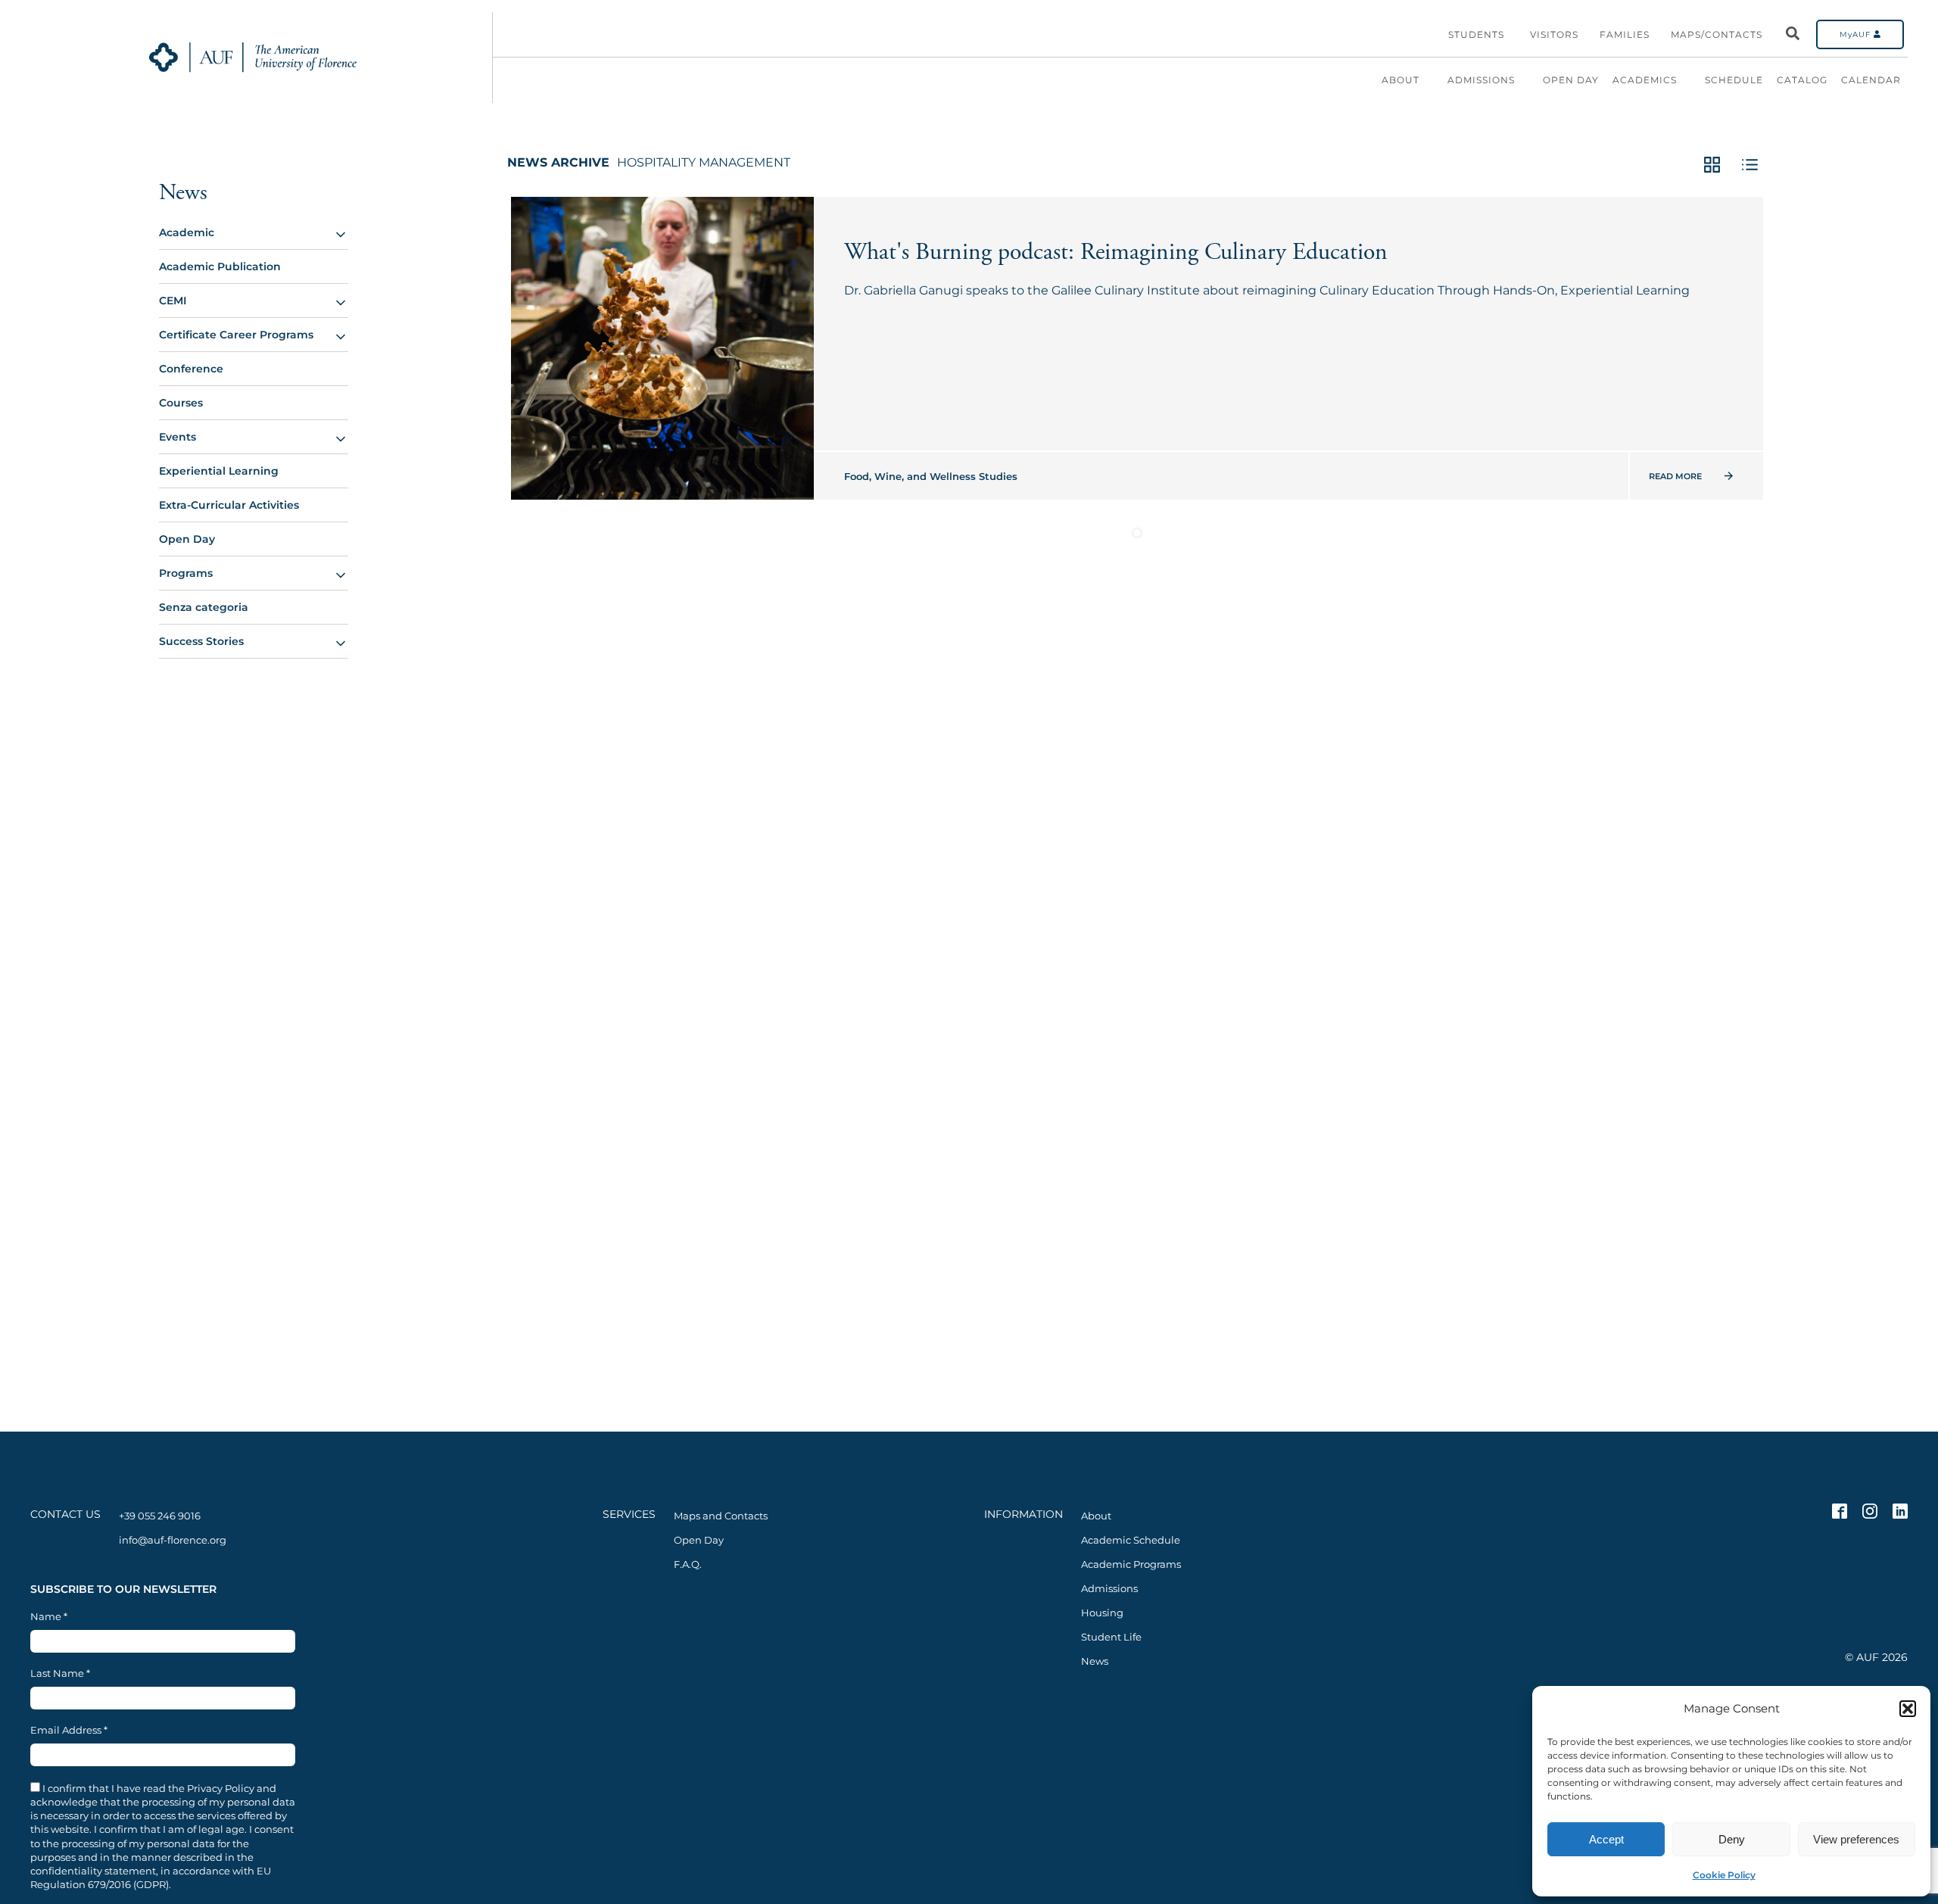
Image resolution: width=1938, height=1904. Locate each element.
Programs (186, 573)
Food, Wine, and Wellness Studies (931, 476)
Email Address (69, 1730)
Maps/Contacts (1717, 34)
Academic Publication (220, 266)
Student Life (1111, 1637)
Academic (187, 232)
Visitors (1554, 34)
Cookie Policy (1724, 1875)
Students (1476, 34)
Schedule (1734, 80)
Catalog (1802, 80)
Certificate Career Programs (236, 335)
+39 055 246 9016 (160, 1516)
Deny (1732, 1839)
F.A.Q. (688, 1564)
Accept (1606, 1839)
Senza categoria (204, 607)
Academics (1645, 80)
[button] (1908, 1709)
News (183, 193)
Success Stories (201, 641)
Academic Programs (1131, 1564)
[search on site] (1793, 34)
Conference (191, 369)
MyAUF (1857, 34)
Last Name (60, 1673)
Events (178, 437)
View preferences (1856, 1839)
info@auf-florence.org (173, 1540)
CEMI (173, 301)
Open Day (1571, 80)
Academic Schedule (1131, 1540)
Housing (1102, 1613)
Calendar (1871, 80)
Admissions (1481, 80)
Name (49, 1617)
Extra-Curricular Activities (229, 505)
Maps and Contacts (721, 1516)
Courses (181, 403)
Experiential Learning (219, 471)
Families (1625, 34)
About (1401, 80)
